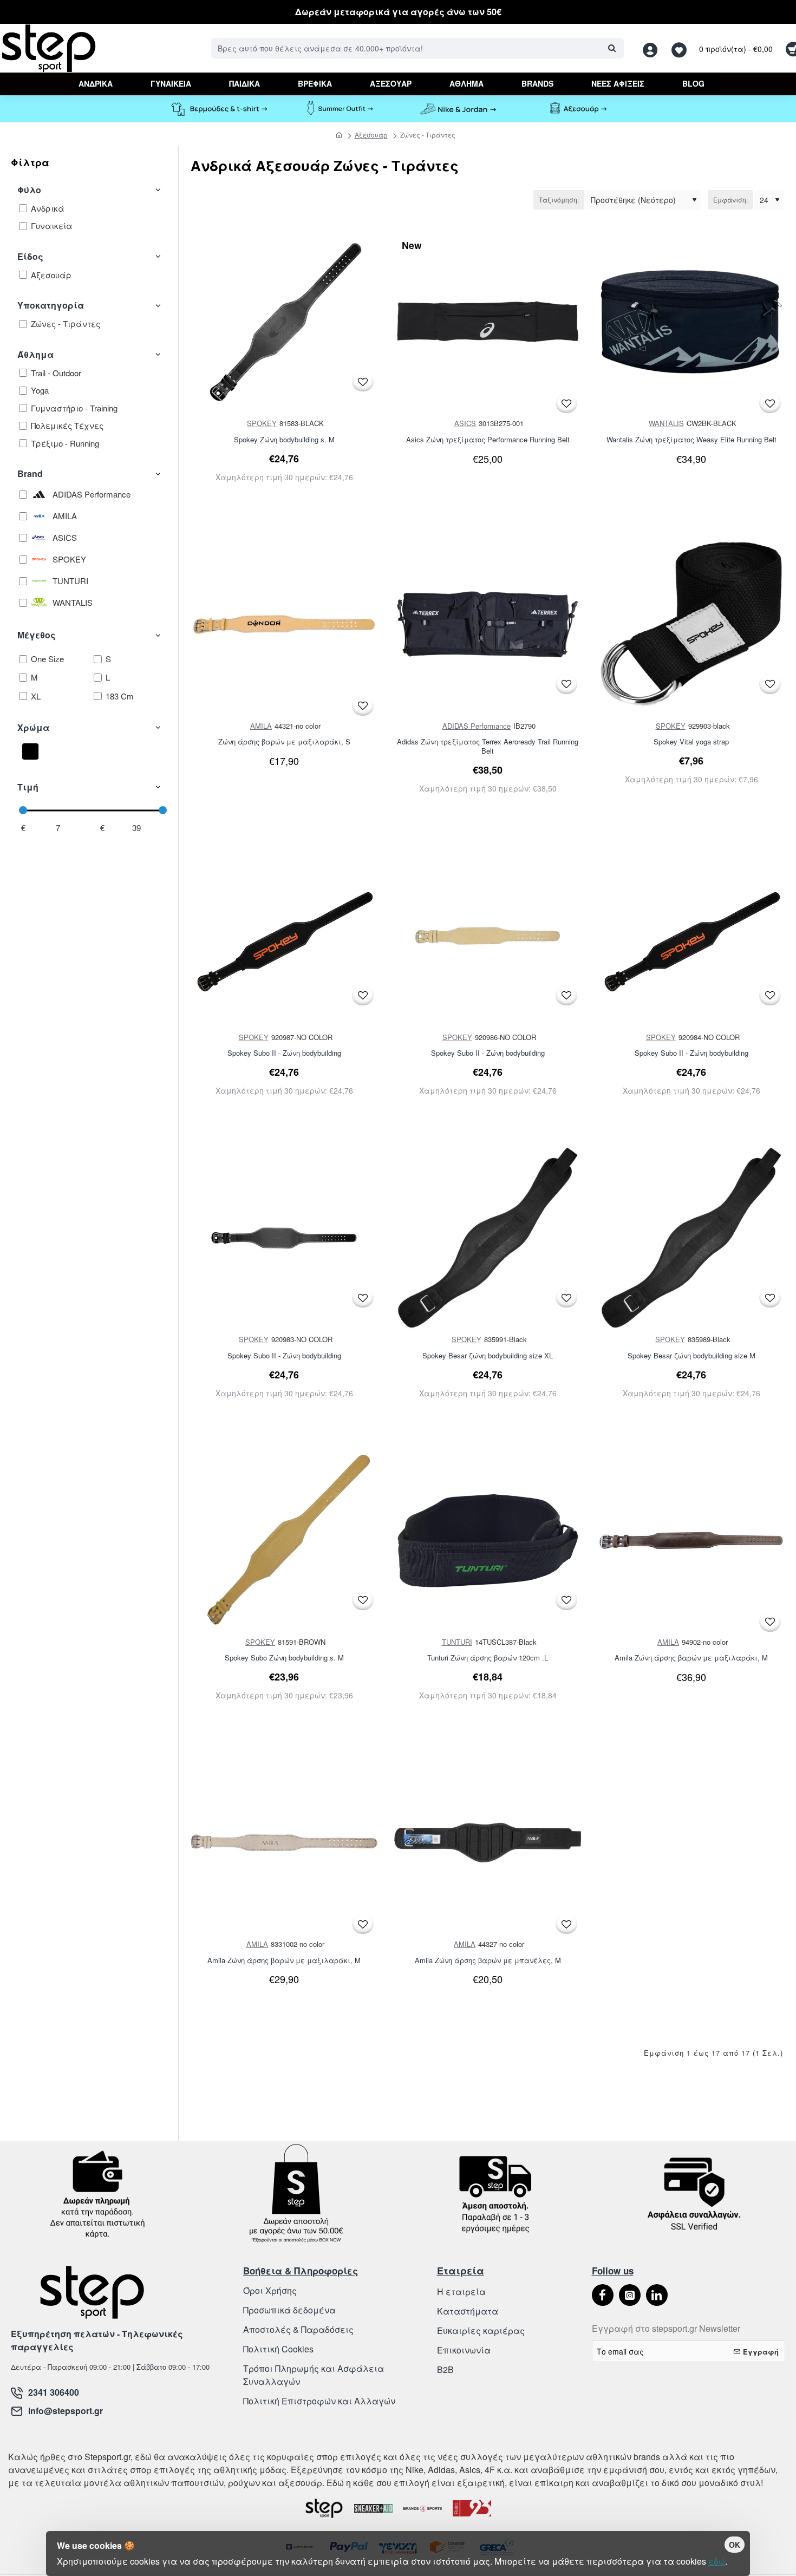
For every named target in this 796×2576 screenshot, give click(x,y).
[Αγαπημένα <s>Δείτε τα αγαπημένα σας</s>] (680, 48)
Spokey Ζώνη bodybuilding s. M (284, 440)
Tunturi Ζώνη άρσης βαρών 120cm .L (488, 1658)
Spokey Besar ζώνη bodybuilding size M (691, 1356)
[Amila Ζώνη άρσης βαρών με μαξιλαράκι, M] (691, 1541)
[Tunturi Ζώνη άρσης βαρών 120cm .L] (488, 1541)
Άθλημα (35, 354)
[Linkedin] (657, 2295)
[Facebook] (603, 2295)
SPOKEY (262, 423)
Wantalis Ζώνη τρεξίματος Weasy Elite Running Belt (691, 440)
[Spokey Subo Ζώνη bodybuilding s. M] (284, 1541)
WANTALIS (666, 423)
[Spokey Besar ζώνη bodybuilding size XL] (488, 1238)
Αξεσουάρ (371, 135)
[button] (363, 381)
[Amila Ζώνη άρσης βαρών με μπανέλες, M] (488, 1843)
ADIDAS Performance (477, 726)
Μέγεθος (37, 635)
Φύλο (29, 190)
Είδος (30, 256)
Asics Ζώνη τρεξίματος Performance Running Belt (488, 440)
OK (735, 2545)
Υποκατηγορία (51, 305)
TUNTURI (457, 1642)
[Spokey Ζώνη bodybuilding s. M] (284, 322)
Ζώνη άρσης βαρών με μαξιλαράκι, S (284, 742)
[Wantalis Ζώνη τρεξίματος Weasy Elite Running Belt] (691, 322)
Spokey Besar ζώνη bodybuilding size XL (488, 1356)
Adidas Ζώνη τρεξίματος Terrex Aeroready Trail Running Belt (488, 747)
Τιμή (28, 787)
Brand (30, 473)
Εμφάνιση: (730, 200)
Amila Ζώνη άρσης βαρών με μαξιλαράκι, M (691, 1658)
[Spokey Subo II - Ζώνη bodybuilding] (284, 936)
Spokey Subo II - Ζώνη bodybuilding (284, 1053)
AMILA (261, 726)
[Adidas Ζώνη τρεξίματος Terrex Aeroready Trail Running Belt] (488, 625)
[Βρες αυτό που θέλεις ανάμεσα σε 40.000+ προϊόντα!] (612, 48)
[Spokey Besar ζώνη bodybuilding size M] (691, 1238)
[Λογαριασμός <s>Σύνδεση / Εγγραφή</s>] (653, 48)
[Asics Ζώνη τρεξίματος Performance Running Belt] (488, 322)
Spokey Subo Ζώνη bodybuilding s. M (284, 1658)
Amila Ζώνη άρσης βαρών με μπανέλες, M (488, 1961)
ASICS (465, 423)
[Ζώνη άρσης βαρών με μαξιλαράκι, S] (284, 625)
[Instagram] (630, 2295)
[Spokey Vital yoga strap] (691, 625)
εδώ (717, 2561)
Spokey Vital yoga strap (691, 742)
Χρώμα (33, 727)
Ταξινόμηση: (559, 200)
